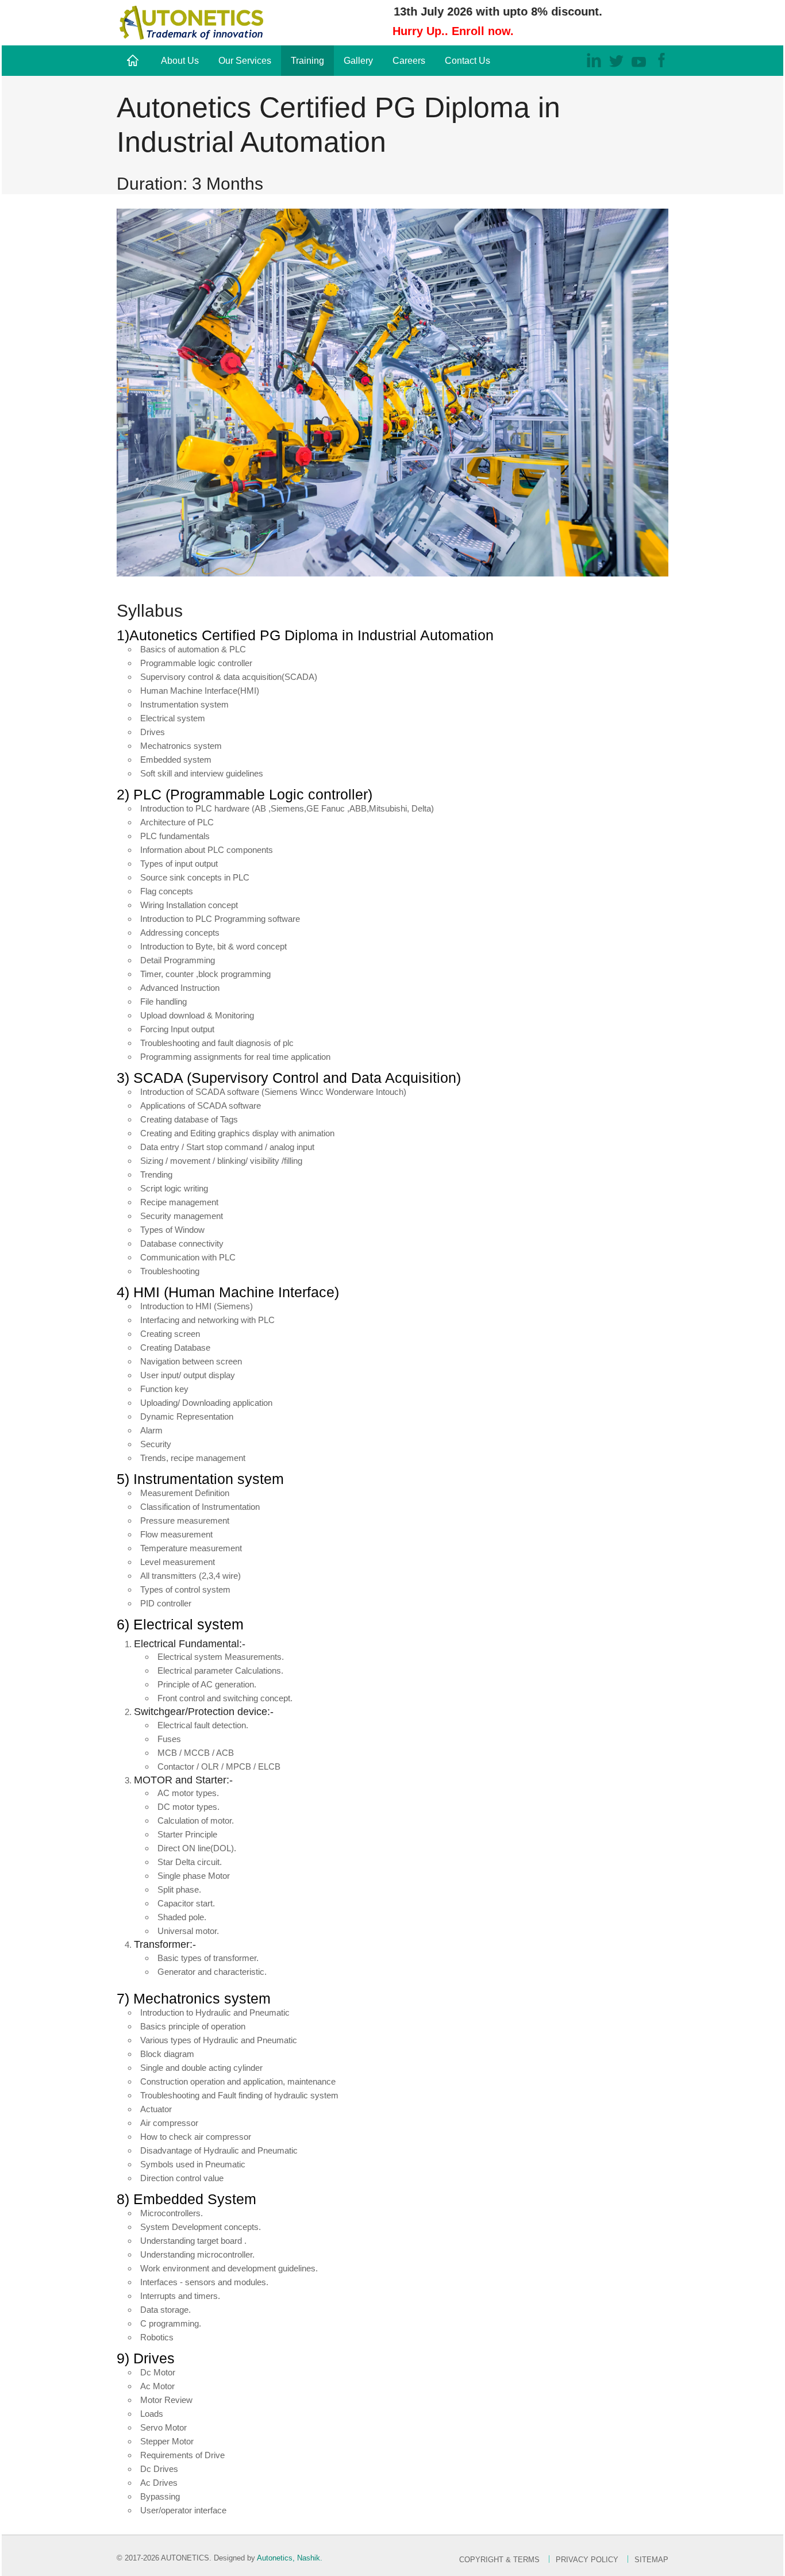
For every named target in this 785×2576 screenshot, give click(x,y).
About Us (180, 61)
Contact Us (467, 61)
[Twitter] (616, 59)
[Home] (191, 22)
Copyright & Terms (499, 2560)
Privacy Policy (587, 2560)
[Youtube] (639, 59)
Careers (409, 61)
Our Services (245, 61)
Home (134, 61)
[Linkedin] (594, 59)
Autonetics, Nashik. (290, 2558)
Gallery (358, 61)
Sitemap (651, 2560)
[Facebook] (661, 59)
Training (307, 61)
